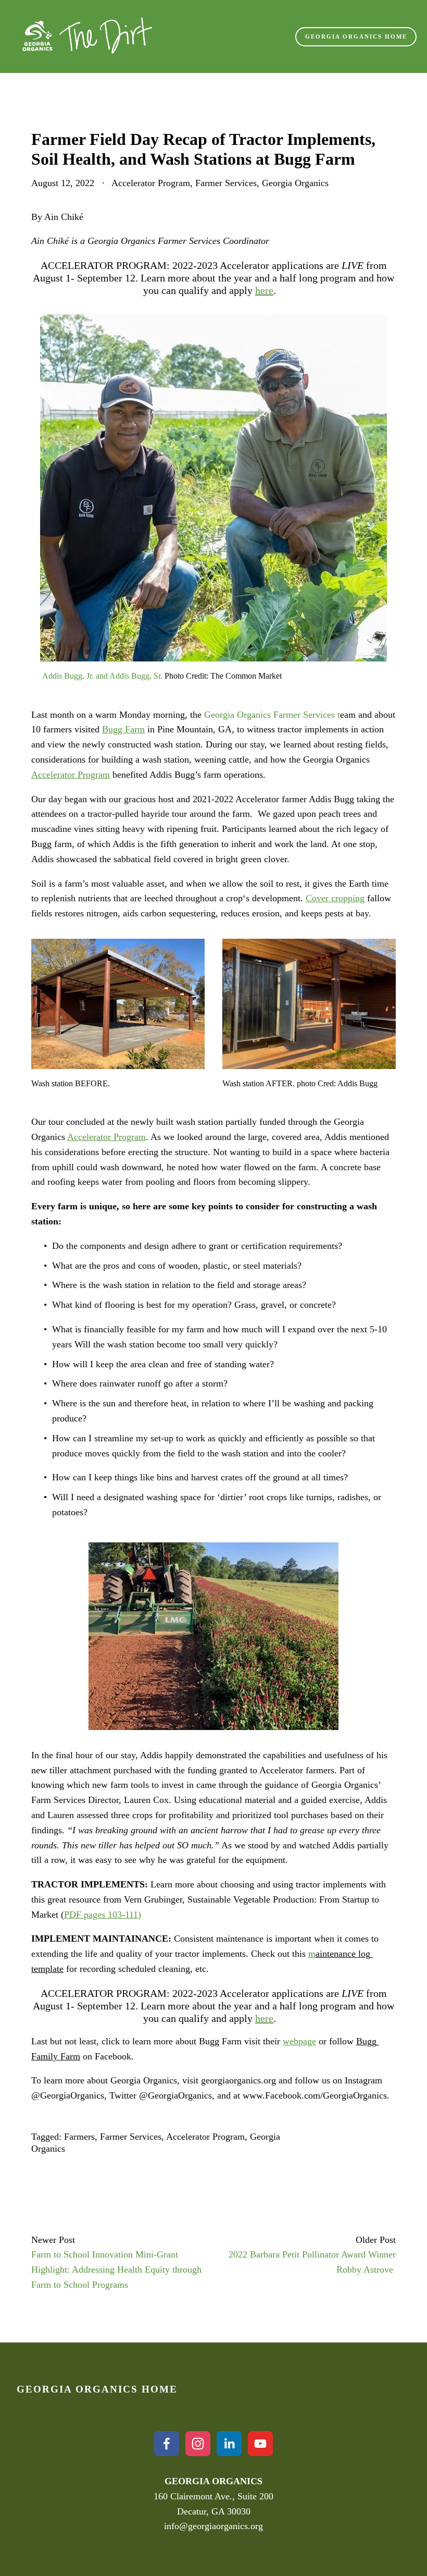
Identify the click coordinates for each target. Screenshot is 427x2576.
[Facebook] (167, 2444)
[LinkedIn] (229, 2444)
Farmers (79, 2137)
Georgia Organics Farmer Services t (272, 715)
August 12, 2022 (63, 183)
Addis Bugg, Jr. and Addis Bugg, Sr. (101, 676)
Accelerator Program (151, 183)
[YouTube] (260, 2444)
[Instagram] (198, 2444)
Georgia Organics (295, 183)
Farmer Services (226, 183)
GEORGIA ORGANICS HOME (356, 36)
